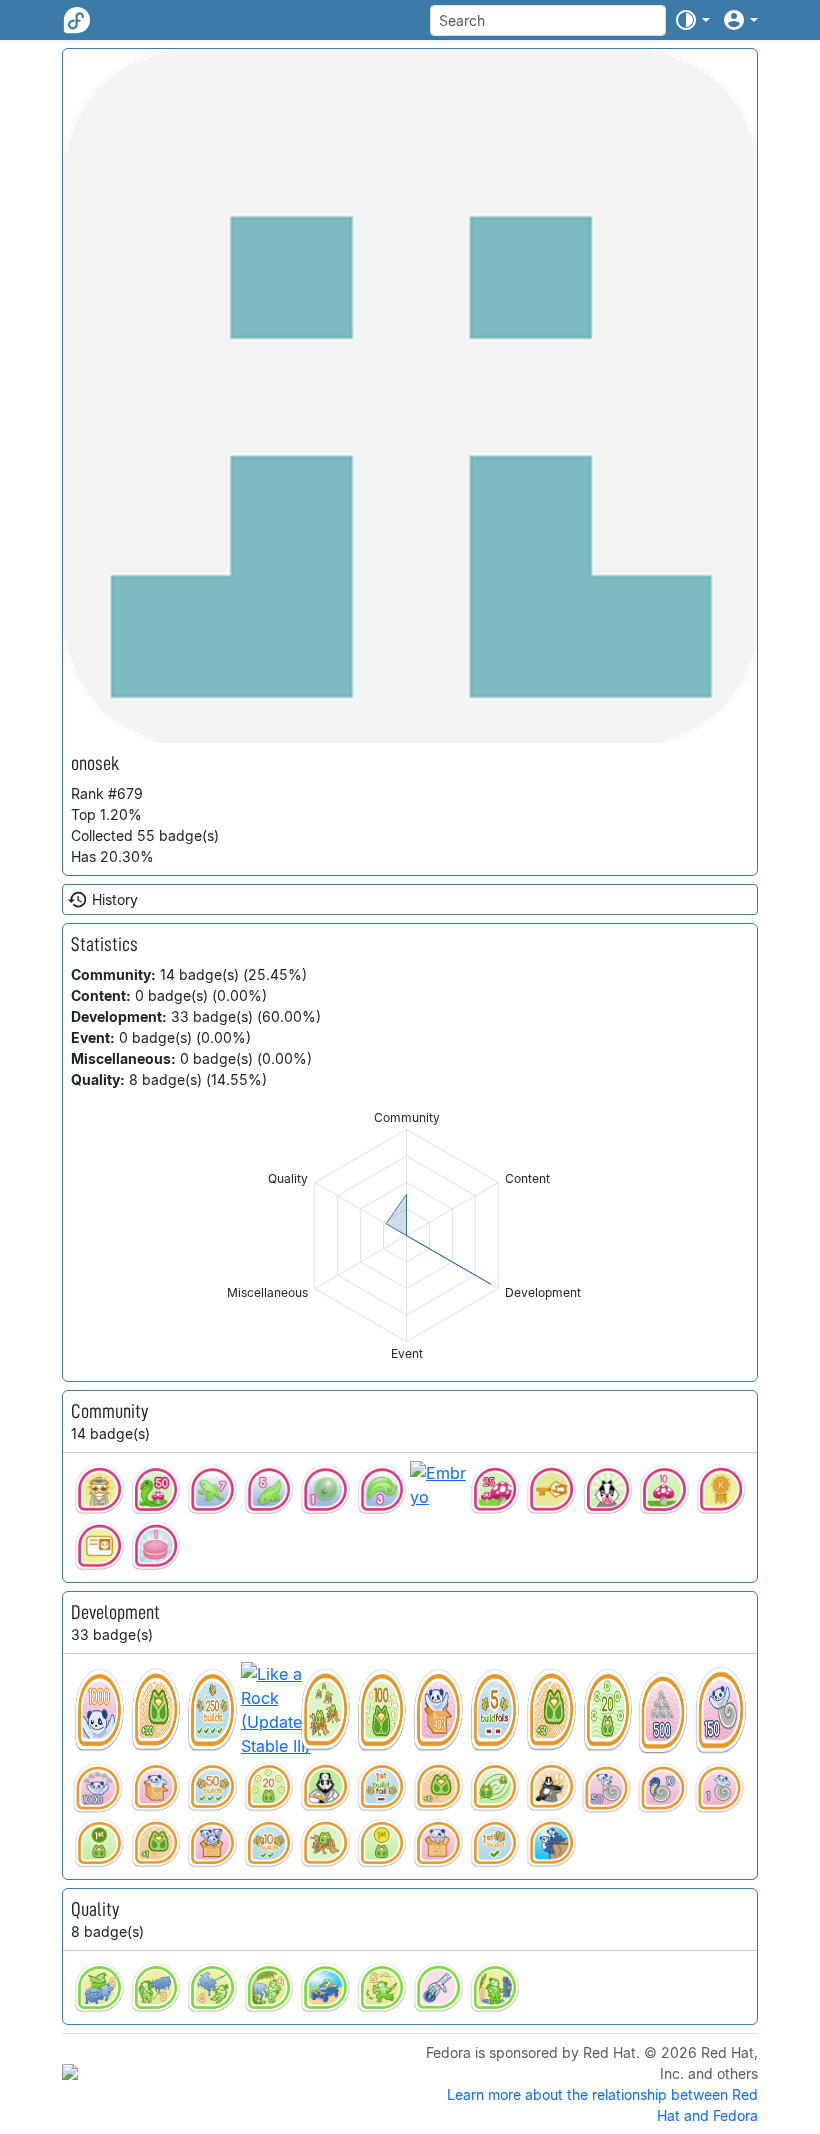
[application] (406, 1235)
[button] (692, 20)
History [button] (115, 899)
